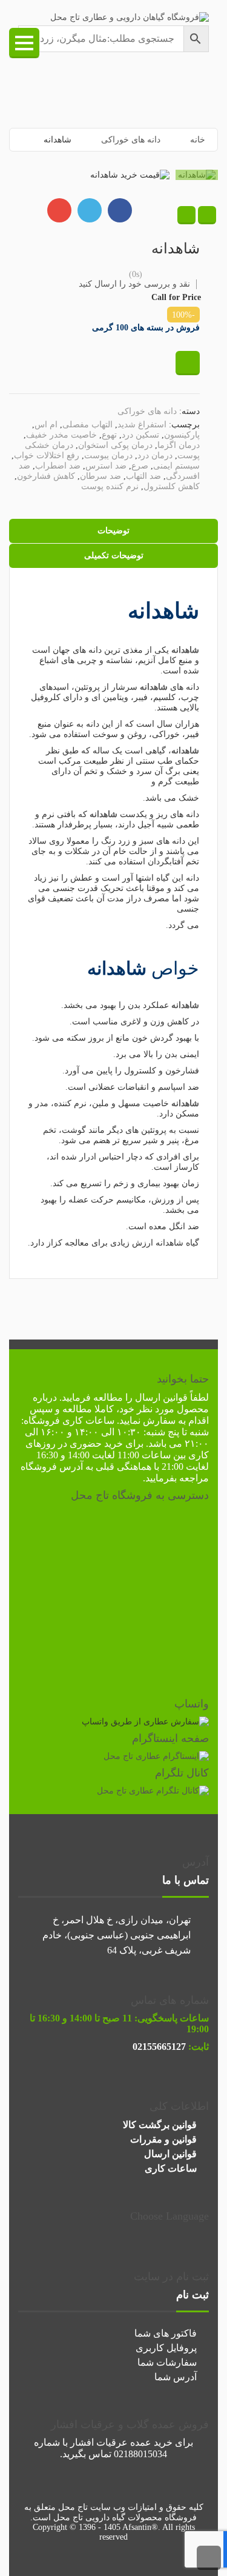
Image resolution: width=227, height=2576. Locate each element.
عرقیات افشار (99, 2442)
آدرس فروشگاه (52, 1467)
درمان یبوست (108, 455)
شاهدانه (185, 650)
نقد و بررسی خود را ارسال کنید (134, 284)
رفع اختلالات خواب (47, 455)
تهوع (109, 435)
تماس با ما (186, 1880)
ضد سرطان (100, 476)
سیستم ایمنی (176, 466)
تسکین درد (140, 435)
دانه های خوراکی (131, 140)
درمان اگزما (179, 445)
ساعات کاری (171, 2168)
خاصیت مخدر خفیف (61, 435)
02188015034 (140, 2454)
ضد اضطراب (58, 466)
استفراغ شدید (142, 425)
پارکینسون (182, 435)
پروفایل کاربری (166, 2348)
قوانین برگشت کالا (160, 2125)
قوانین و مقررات (163, 2139)
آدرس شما (176, 2377)
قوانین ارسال (161, 1397)
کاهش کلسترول (172, 486)
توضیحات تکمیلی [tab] (114, 556)
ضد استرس (106, 466)
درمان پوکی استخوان (115, 445)
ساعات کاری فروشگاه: (68, 1420)
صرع (140, 466)
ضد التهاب (143, 476)
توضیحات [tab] (113, 531)
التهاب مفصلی (87, 425)
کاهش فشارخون (46, 476)
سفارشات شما (167, 2362)
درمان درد (155, 455)
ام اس (46, 425)
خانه (198, 140)
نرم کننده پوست (110, 486)
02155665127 (159, 2047)
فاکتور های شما (166, 2333)
